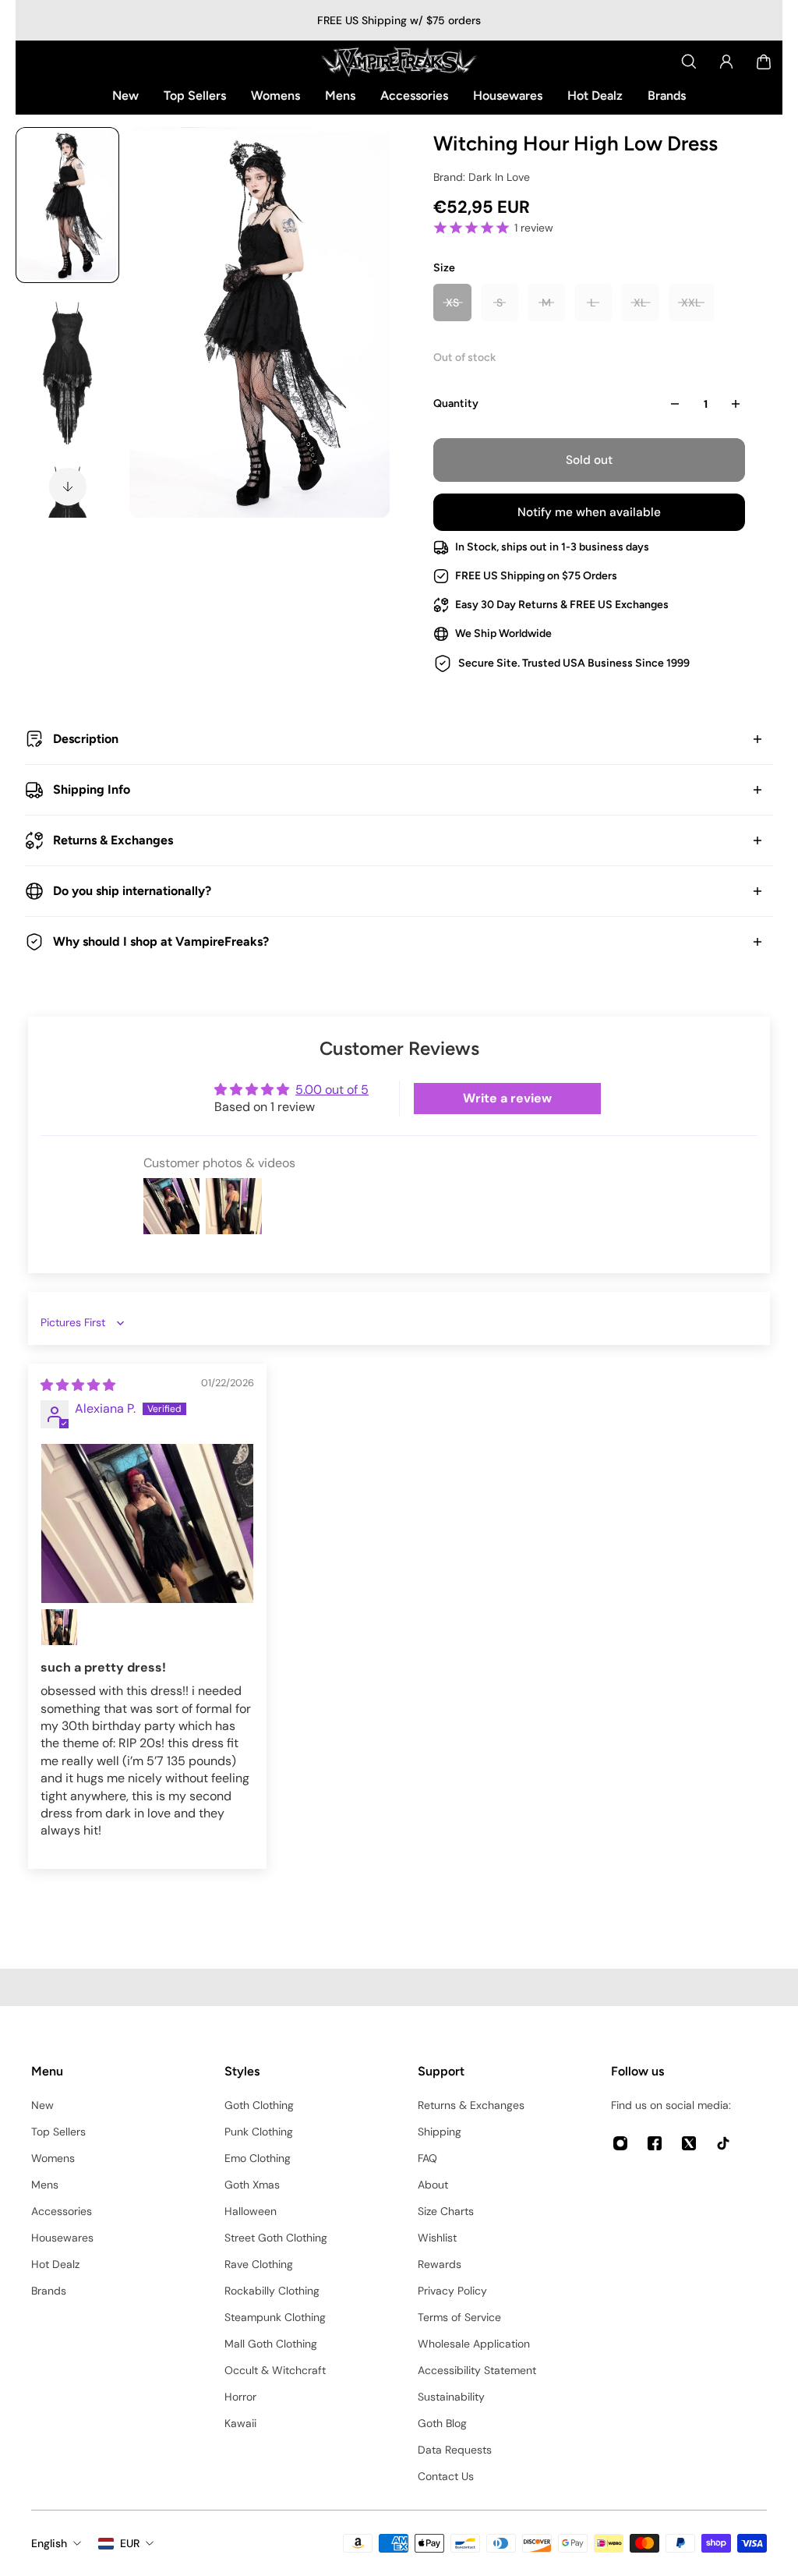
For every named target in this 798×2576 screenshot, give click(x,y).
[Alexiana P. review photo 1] (147, 1523)
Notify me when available (589, 512)
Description (86, 739)
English (49, 2543)
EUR (130, 2543)
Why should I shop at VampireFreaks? (161, 941)
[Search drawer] (689, 62)
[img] (78, 1385)
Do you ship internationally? (132, 891)
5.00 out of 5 (332, 1090)
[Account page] (726, 62)
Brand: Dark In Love (482, 177)
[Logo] (399, 62)
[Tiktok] (723, 2143)
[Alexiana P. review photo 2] (59, 1627)
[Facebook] (655, 2143)
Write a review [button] (507, 1098)
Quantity (456, 403)
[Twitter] (689, 2143)
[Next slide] (68, 487)
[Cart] (764, 62)
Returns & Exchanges (113, 840)
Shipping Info (92, 789)
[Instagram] (620, 2143)
